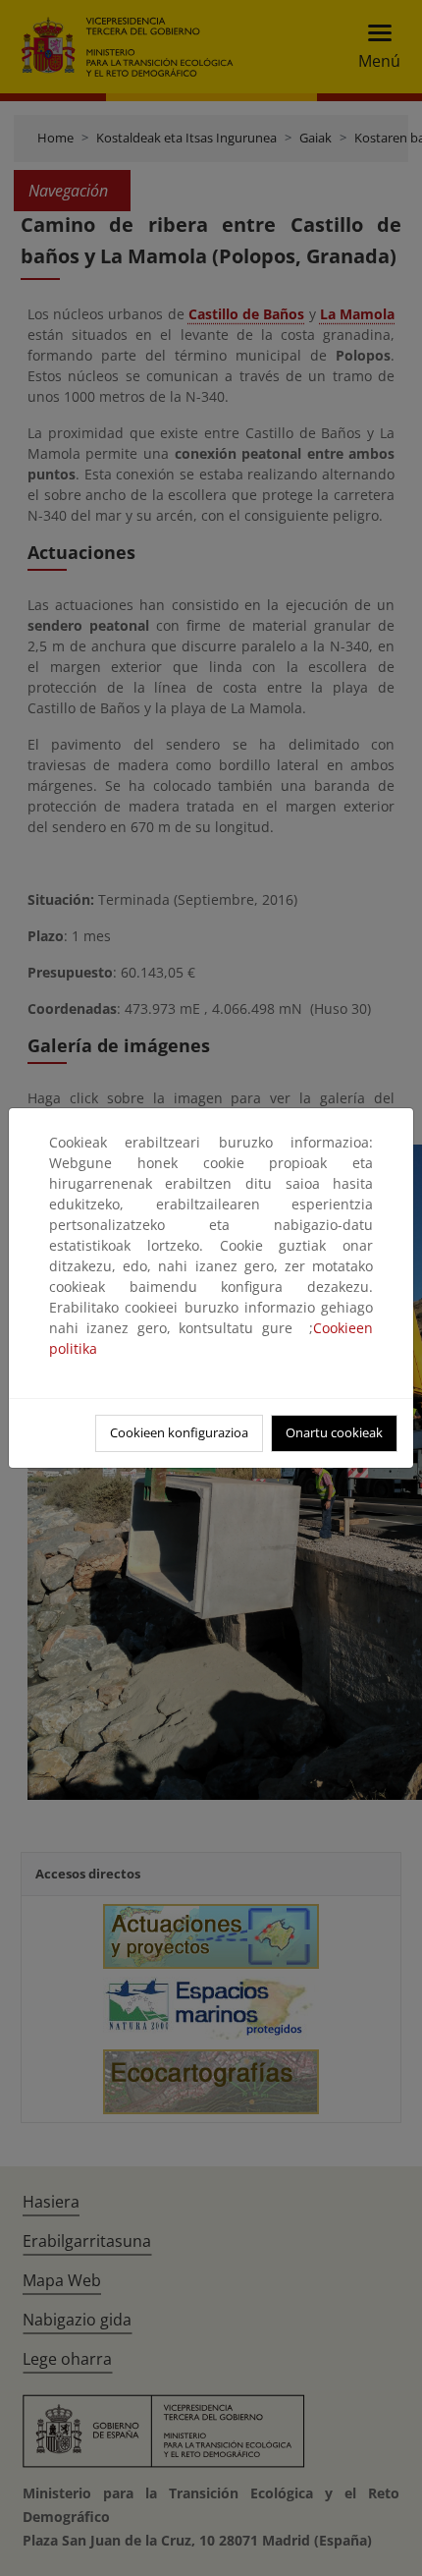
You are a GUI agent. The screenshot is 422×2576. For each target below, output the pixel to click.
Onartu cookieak (334, 1432)
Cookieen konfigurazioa (179, 1432)
